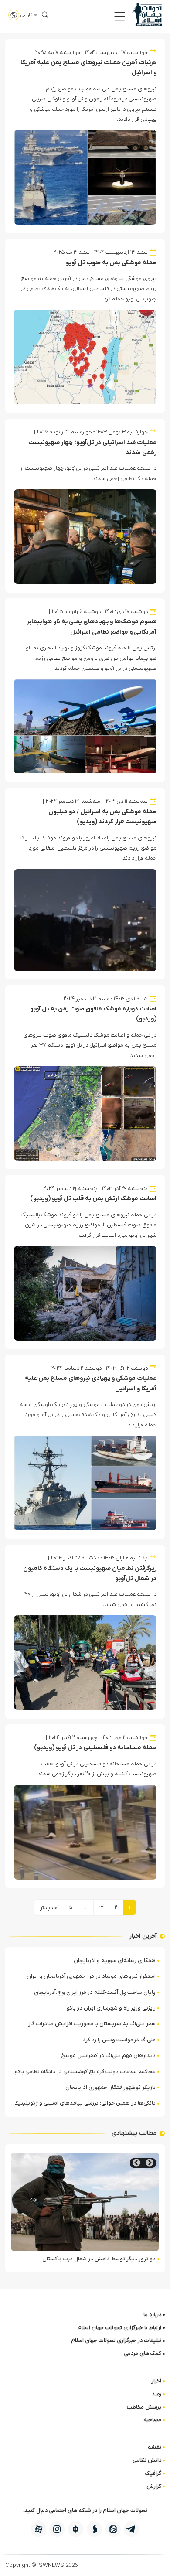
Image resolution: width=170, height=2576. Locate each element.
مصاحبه (152, 2420)
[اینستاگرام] (57, 2529)
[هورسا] (76, 2529)
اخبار (156, 2381)
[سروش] (94, 2529)
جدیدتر (49, 1908)
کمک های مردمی (143, 2353)
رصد (156, 2394)
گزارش (154, 2486)
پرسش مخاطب (144, 2407)
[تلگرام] (131, 2529)
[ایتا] (113, 2529)
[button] (120, 16)
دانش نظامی (147, 2460)
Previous (150, 2163)
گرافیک (153, 2473)
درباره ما (152, 2315)
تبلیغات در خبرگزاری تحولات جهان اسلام (116, 2340)
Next (136, 2163)
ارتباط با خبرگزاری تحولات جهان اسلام (119, 2328)
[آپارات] (39, 2529)
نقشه (155, 2447)
